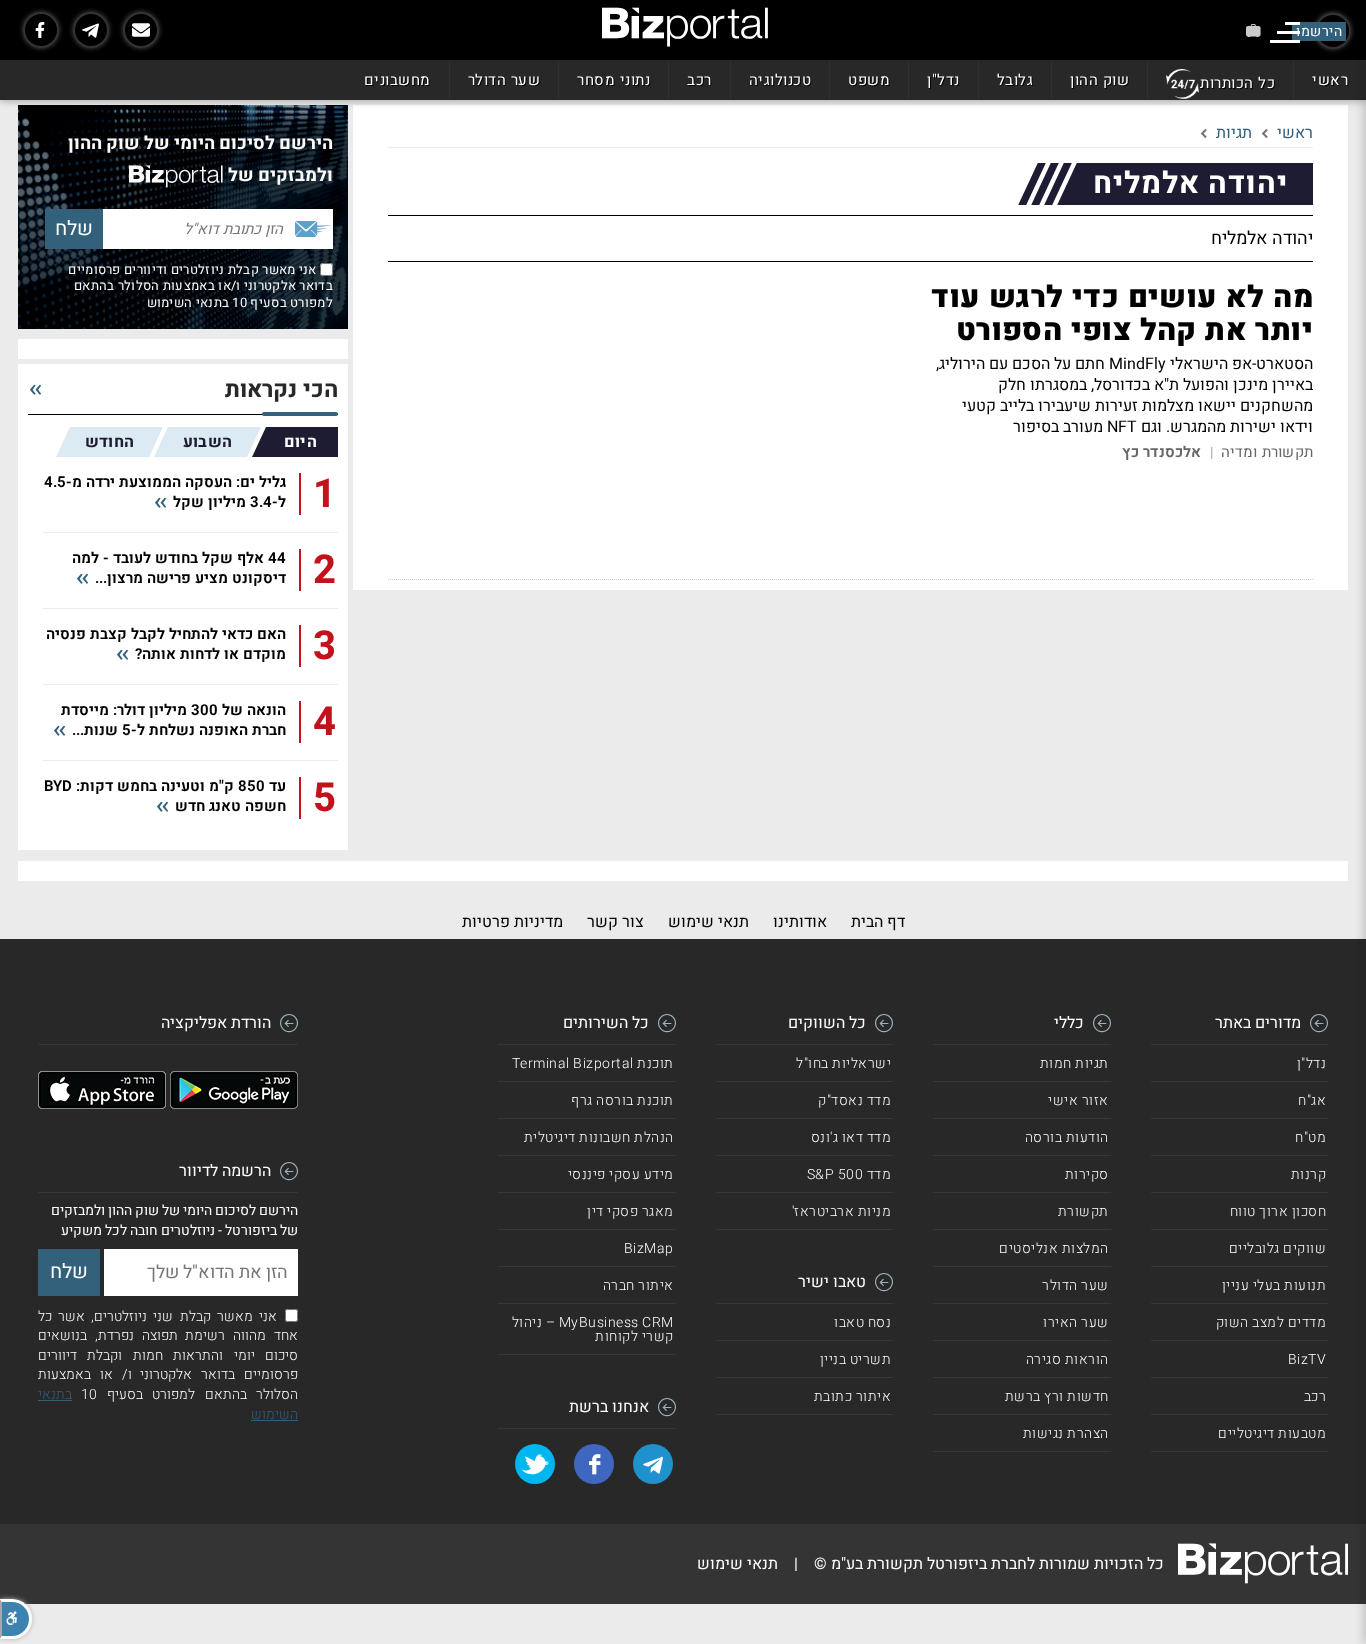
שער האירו (1076, 1322)
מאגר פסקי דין (630, 1211)
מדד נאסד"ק (854, 1100)
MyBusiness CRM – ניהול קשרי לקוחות (593, 1329)
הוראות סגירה (1067, 1359)
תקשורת (1083, 1211)
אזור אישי (1078, 1100)
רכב (699, 80)
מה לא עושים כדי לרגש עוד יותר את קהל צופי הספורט (1122, 314)
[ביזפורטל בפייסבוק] (41, 30)
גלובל (1015, 80)
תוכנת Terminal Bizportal (593, 1063)
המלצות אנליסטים (1054, 1248)
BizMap (649, 1248)
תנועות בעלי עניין (1274, 1285)
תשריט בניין (856, 1359)
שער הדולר (504, 80)
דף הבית (878, 922)
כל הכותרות (1237, 83)
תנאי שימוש (708, 922)
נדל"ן (943, 80)
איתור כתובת (853, 1396)
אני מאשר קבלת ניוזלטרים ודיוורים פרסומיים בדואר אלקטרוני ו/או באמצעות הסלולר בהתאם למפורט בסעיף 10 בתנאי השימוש (200, 286)
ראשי (1330, 80)
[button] (16, 1619)
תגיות (1234, 133)
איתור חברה (638, 1285)
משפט (869, 80)
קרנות (1309, 1174)
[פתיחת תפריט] (1285, 32)
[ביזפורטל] (685, 27)
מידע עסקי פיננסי (621, 1174)
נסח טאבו (862, 1322)
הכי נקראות (281, 390)
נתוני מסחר (613, 80)
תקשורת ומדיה (1267, 452)
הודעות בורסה (1067, 1137)
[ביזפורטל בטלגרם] (91, 30)
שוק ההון (1099, 80)
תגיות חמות (1074, 1063)
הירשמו (1319, 31)
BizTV (1307, 1359)
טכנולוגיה (780, 80)
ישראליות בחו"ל (843, 1063)
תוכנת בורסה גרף (622, 1100)
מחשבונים (397, 80)
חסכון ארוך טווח (1278, 1211)
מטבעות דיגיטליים (1272, 1433)
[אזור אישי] (1253, 30)
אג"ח (1312, 1100)
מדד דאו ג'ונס (851, 1137)
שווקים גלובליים (1278, 1248)
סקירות (1087, 1174)
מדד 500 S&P (849, 1174)
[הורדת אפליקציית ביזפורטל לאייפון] (102, 1104)
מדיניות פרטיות (512, 922)
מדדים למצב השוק (1271, 1322)
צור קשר (615, 922)
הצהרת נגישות (1066, 1433)
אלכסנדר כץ (1162, 452)
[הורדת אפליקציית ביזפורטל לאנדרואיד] (234, 1104)
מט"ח (1310, 1137)
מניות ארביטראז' (842, 1211)
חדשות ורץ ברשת (1057, 1396)
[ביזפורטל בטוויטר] (535, 1464)
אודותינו (800, 922)
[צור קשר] (141, 30)
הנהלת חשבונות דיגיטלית (599, 1137)
